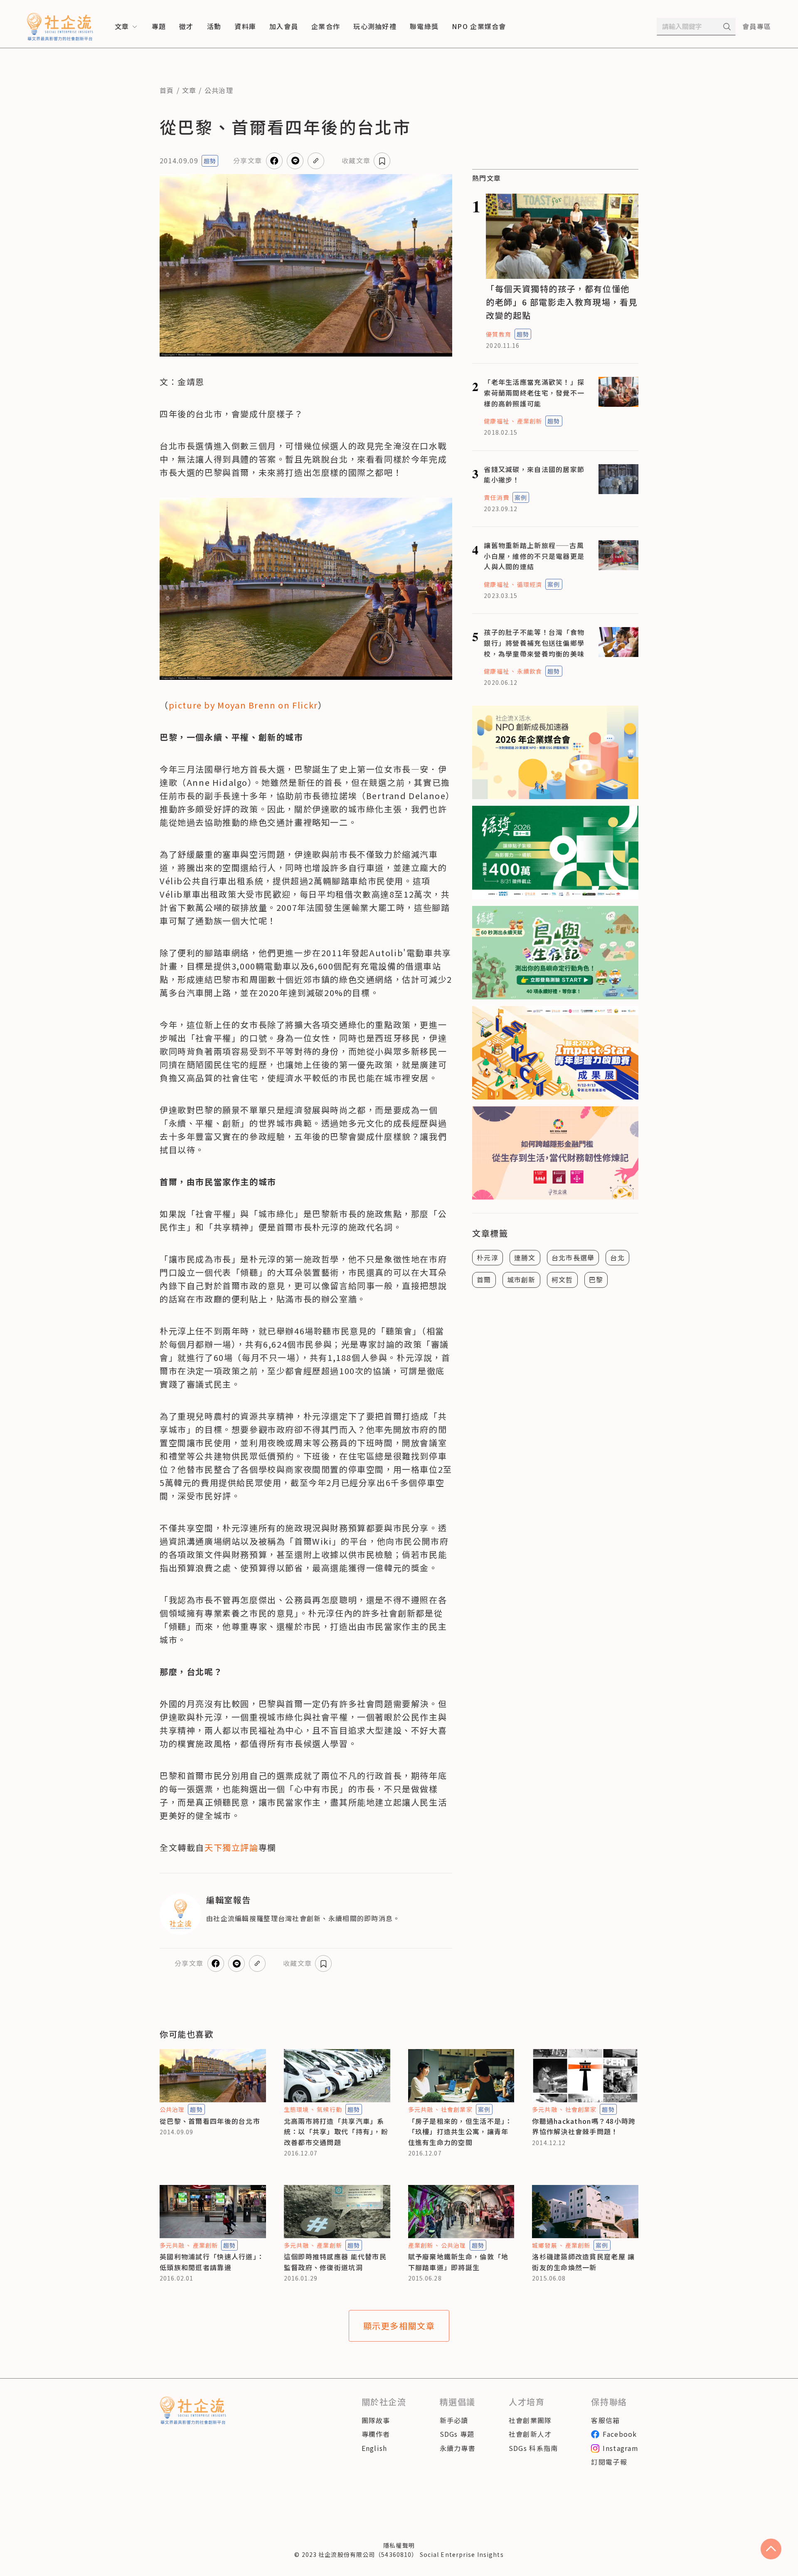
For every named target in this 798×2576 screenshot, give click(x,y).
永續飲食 (530, 671)
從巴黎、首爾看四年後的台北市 (210, 2121)
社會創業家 (457, 2109)
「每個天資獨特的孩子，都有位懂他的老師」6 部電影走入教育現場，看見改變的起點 (562, 302)
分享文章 (248, 160)
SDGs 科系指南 (533, 2448)
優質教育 (498, 334)
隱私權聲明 (399, 2545)
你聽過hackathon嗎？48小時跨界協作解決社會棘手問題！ (584, 2126)
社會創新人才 (530, 2434)
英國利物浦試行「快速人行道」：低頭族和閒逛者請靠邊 (212, 2262)
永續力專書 (458, 2448)
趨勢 (210, 161)
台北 (617, 1257)
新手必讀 (454, 2420)
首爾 (484, 1279)
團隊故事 (376, 2420)
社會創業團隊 (530, 2420)
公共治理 (219, 90)
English (374, 2448)
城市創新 (521, 1279)
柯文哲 (562, 1279)
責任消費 (496, 497)
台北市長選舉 (573, 1257)
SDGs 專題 (457, 2434)
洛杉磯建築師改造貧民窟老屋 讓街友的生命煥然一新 (583, 2262)
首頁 (167, 90)
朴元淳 (488, 1257)
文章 (189, 90)
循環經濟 (530, 584)
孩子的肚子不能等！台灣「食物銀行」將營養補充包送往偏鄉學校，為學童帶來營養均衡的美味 (534, 643)
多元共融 (421, 2109)
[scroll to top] (771, 2549)
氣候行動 (329, 2109)
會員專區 (757, 26)
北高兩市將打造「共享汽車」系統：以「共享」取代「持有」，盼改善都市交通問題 (336, 2132)
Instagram (621, 2448)
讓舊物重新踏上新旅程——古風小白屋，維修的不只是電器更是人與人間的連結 (534, 556)
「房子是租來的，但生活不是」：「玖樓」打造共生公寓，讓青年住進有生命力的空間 (460, 2132)
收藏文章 (356, 160)
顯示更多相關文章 (399, 2326)
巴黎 (596, 1279)
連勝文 (525, 1257)
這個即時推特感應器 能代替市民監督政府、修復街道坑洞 (335, 2262)
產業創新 (530, 421)
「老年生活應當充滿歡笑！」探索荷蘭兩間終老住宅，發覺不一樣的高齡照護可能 (534, 392)
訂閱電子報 (609, 2462)
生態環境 (296, 2109)
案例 (521, 497)
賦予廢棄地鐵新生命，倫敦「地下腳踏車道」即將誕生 (458, 2262)
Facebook (620, 2434)
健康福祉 (496, 421)
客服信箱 (605, 2420)
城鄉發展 (544, 2245)
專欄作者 (376, 2434)
